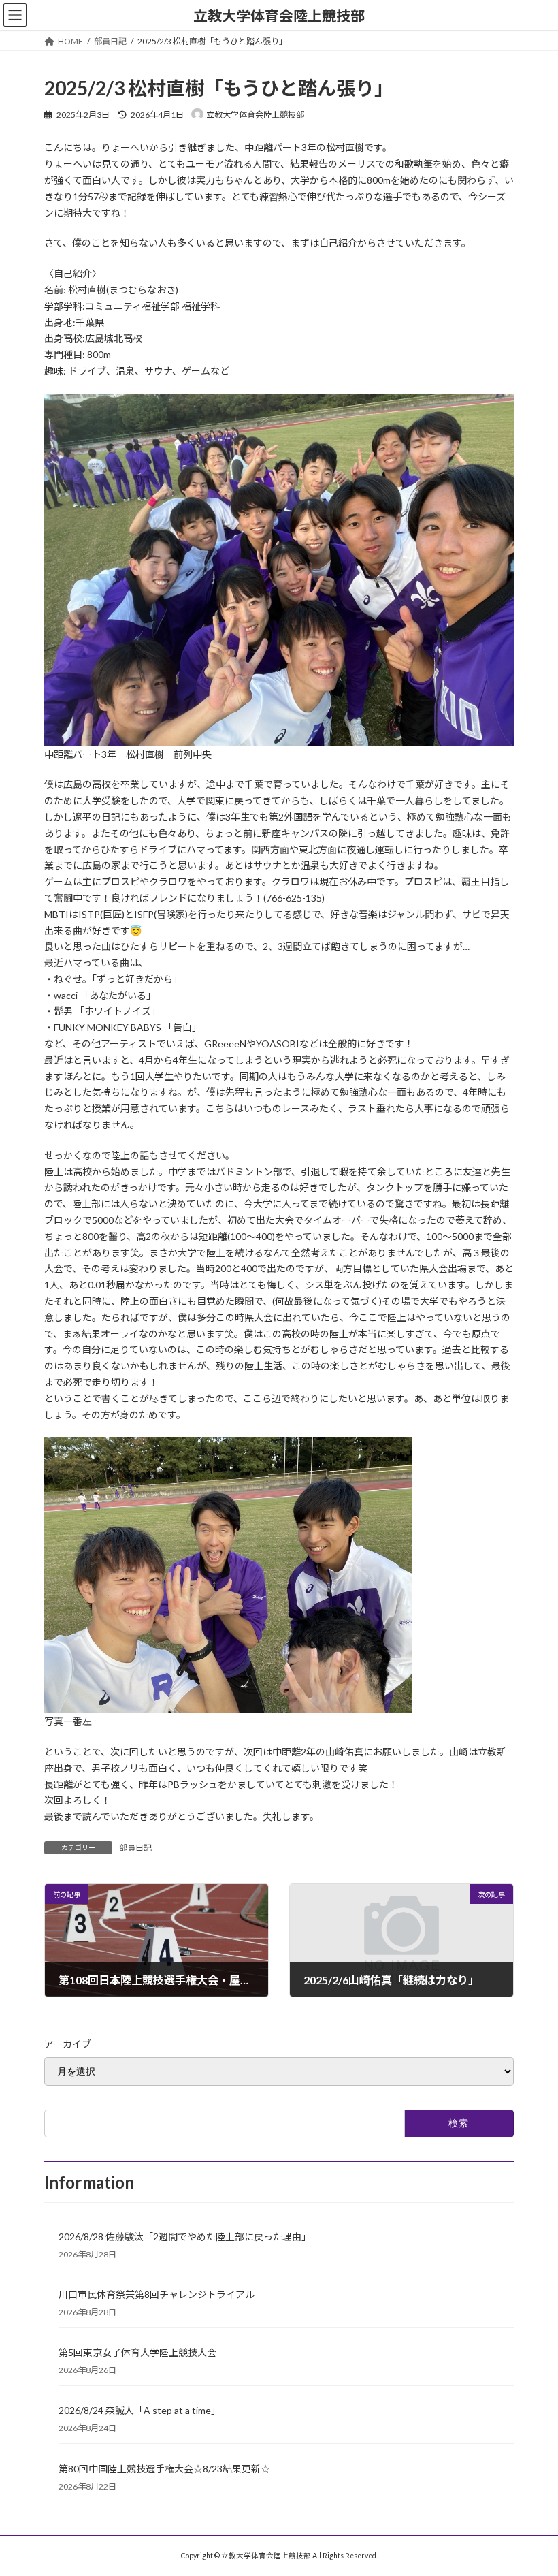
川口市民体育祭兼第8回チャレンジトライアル (157, 2294)
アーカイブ (68, 2044)
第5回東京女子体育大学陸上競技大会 (137, 2352)
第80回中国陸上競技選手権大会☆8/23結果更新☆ (164, 2469)
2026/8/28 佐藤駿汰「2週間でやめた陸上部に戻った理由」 (185, 2237)
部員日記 (135, 1848)
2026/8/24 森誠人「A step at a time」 (139, 2410)
